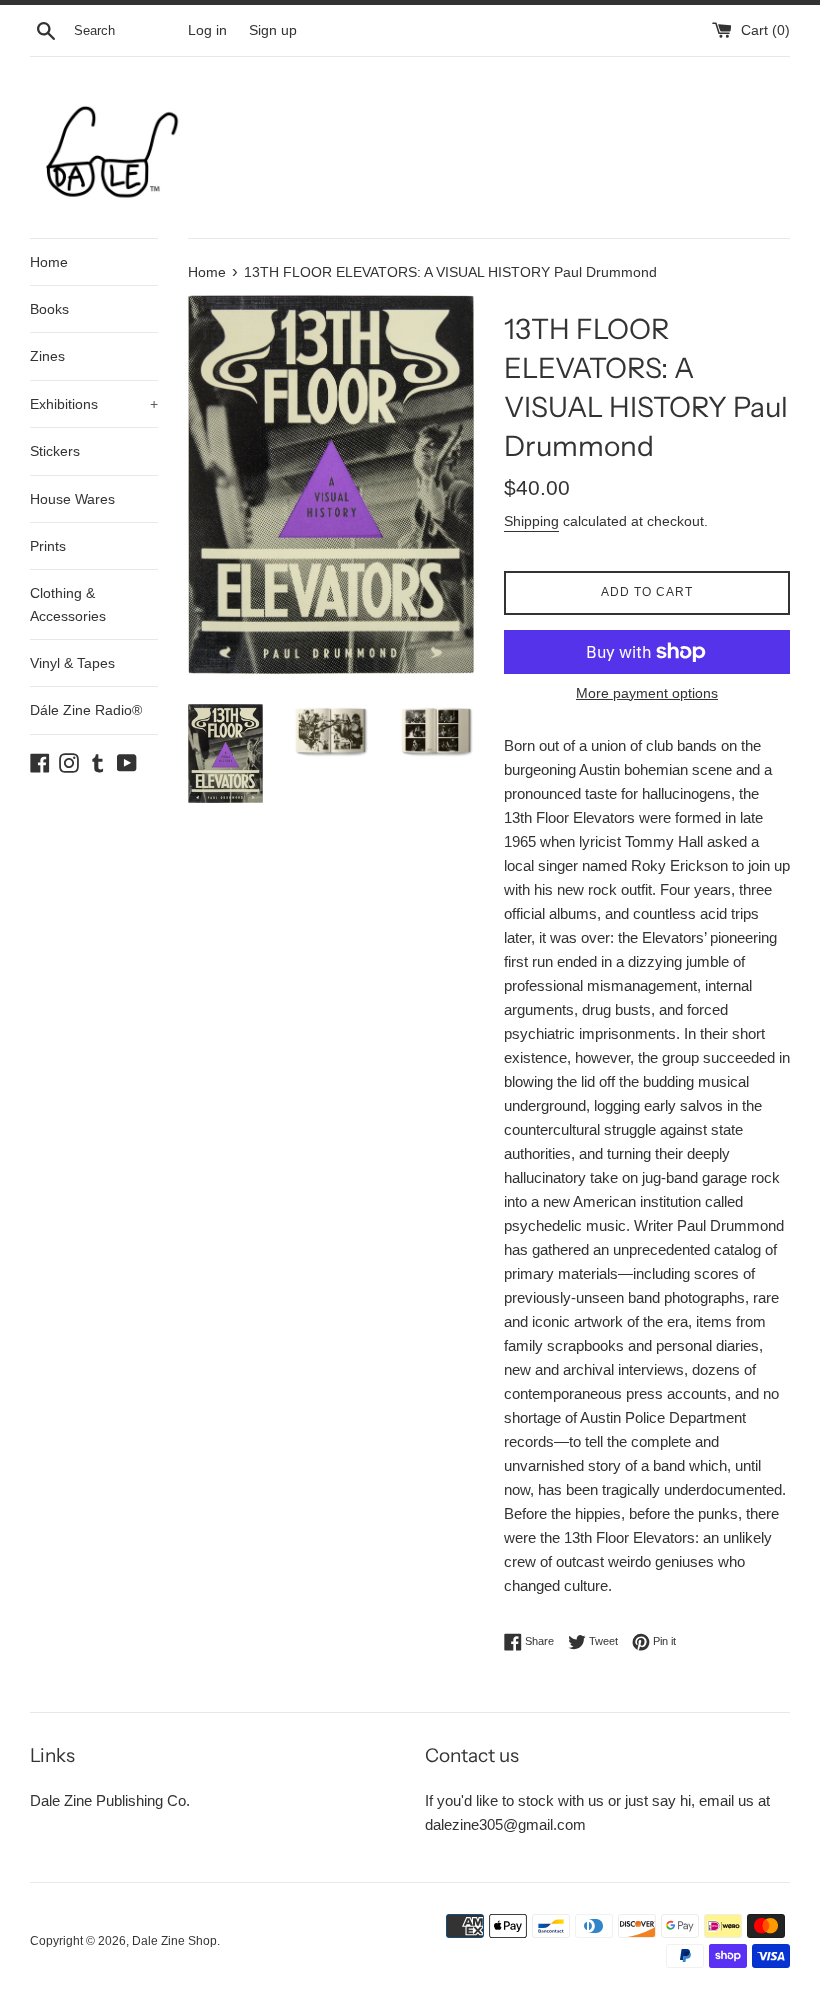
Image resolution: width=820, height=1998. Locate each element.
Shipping (531, 521)
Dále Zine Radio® (86, 710)
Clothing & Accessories (68, 604)
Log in (207, 30)
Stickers (55, 451)
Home (49, 262)
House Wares (72, 499)
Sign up (273, 30)
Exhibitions (94, 404)
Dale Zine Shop (174, 1941)
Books (49, 309)
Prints (48, 546)
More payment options (647, 693)
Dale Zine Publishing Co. (110, 1800)
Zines (47, 356)
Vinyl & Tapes (72, 663)
